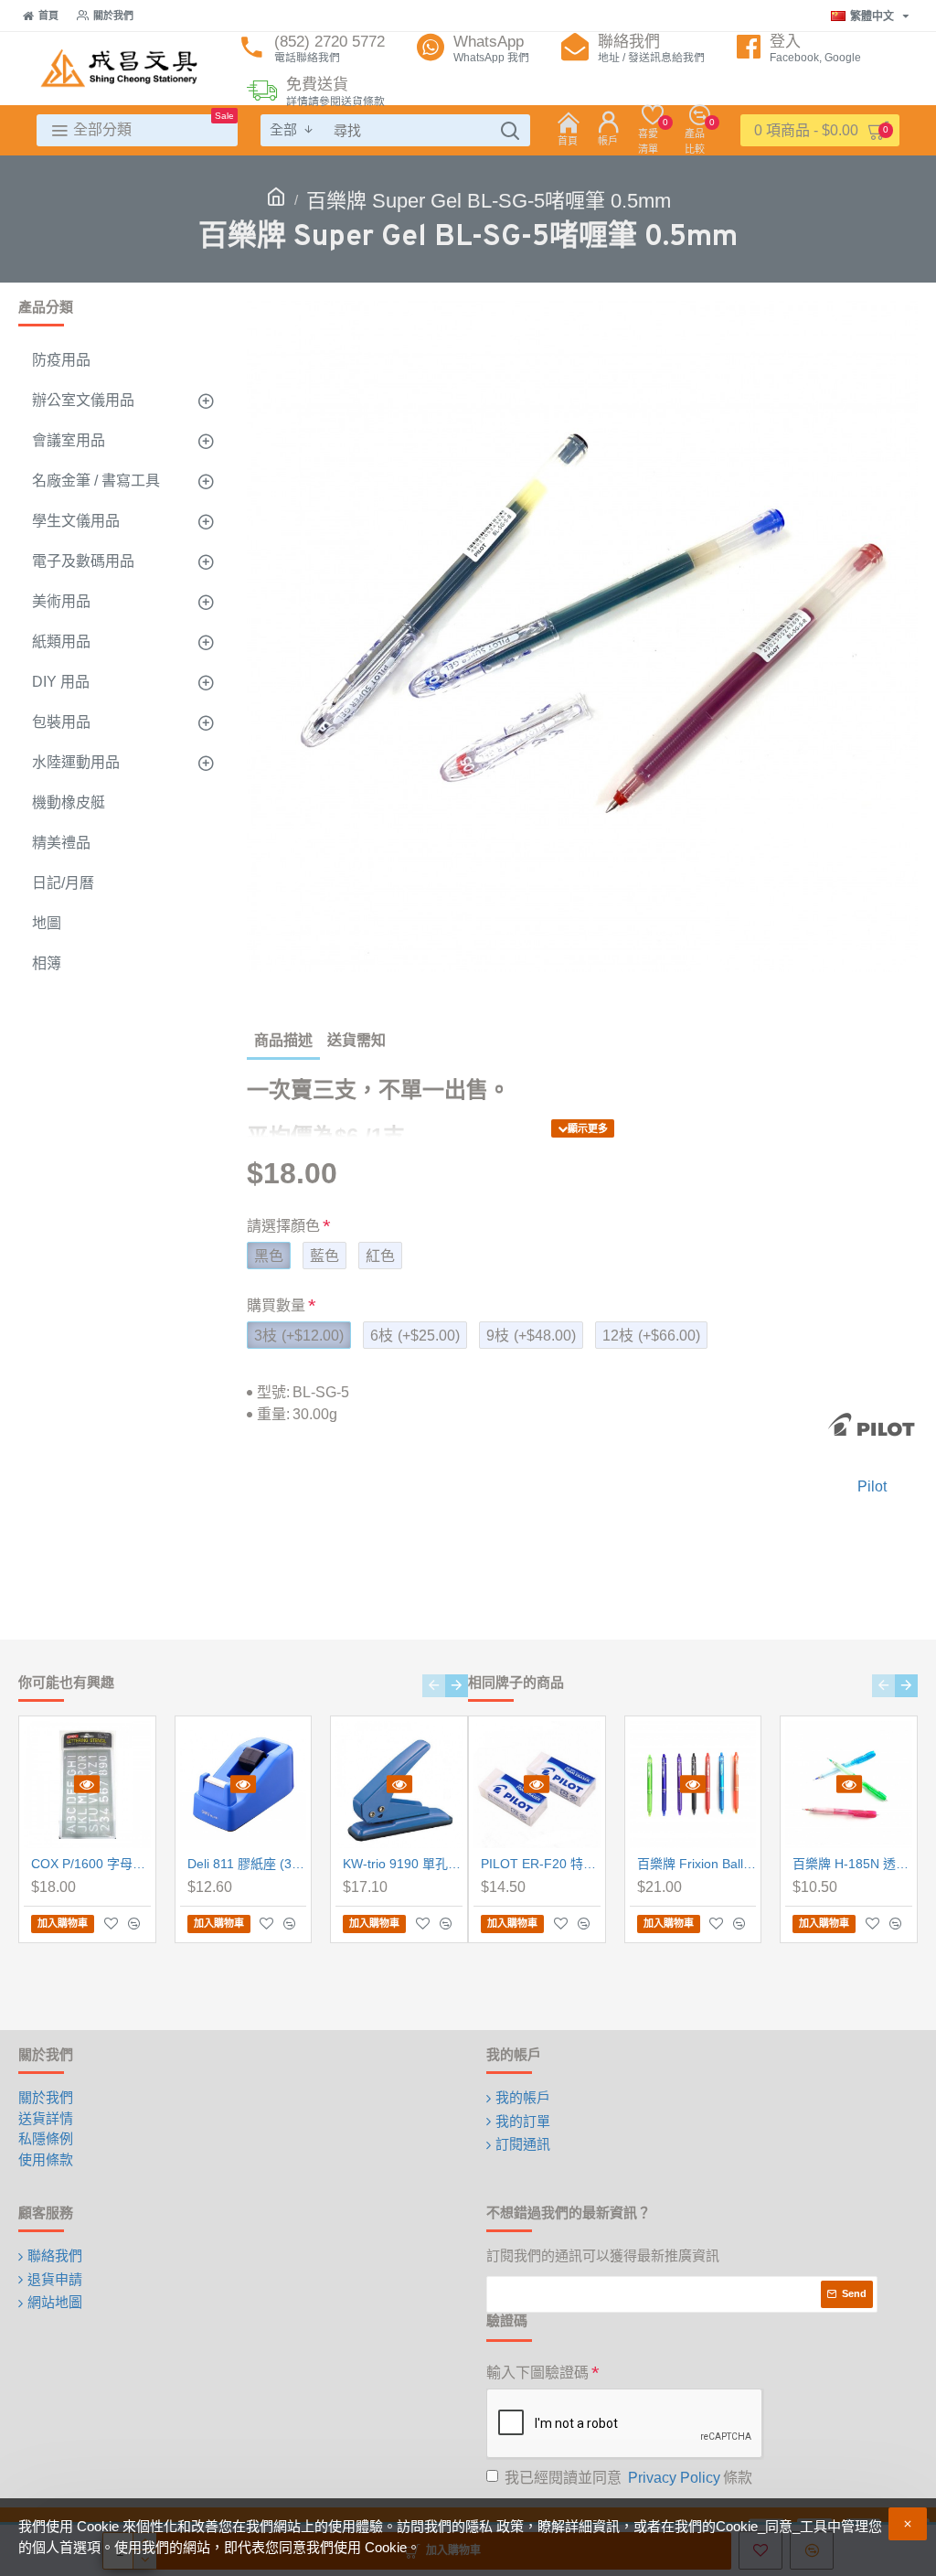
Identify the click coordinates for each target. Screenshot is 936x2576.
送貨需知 (356, 1040)
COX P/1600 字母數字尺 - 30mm (91, 1864)
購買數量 (276, 1305)
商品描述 (283, 1040)
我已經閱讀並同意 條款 (628, 2478)
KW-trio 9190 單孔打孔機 (403, 1864)
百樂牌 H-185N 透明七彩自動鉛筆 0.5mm (852, 1864)
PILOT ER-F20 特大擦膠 (541, 1864)
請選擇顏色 (283, 1226)
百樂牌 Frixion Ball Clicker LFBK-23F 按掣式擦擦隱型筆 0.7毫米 (697, 1864)
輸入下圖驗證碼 (537, 2373)
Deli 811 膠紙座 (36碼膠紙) (247, 1864)
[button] (434, 1686)
